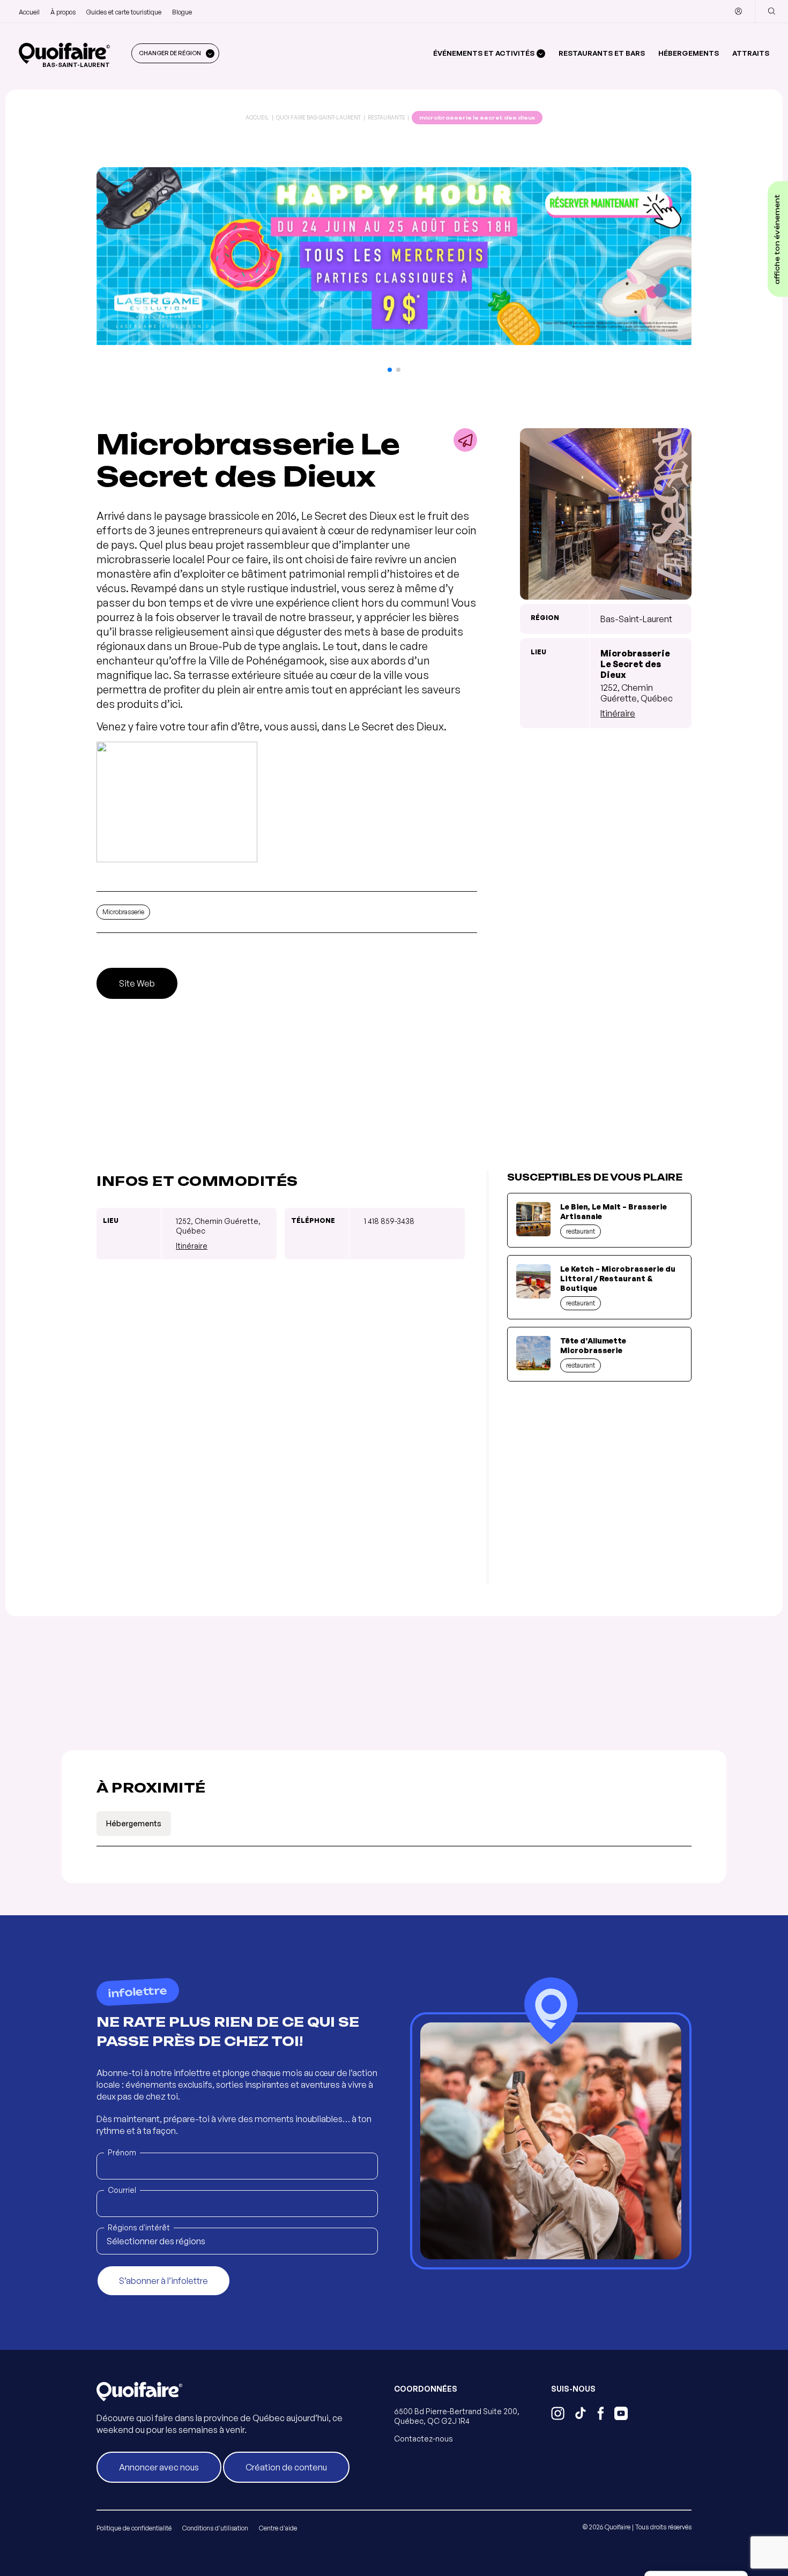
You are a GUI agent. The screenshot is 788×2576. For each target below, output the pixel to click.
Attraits (751, 53)
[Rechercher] (771, 11)
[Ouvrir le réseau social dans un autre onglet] (558, 2415)
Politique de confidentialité (134, 2528)
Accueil (29, 12)
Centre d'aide (278, 2528)
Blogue (182, 12)
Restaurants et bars (602, 53)
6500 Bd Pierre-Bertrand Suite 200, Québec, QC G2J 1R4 (457, 2416)
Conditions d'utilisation (215, 2528)
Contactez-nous (423, 2439)
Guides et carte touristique (124, 12)
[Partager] (465, 440)
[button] (390, 370)
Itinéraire (618, 713)
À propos (63, 12)
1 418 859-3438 (389, 1221)
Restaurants (386, 117)
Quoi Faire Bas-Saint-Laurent (318, 117)
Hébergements (689, 53)
